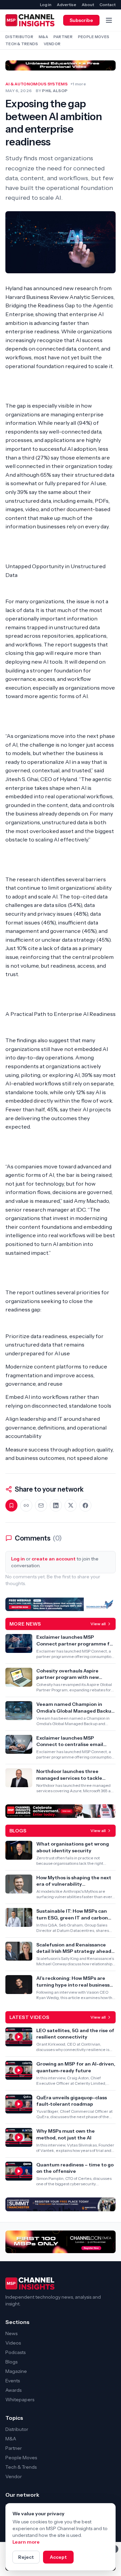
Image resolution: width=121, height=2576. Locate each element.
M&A (43, 37)
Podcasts (15, 2352)
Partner (63, 37)
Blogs (11, 2362)
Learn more (26, 2542)
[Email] (41, 1505)
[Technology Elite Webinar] (61, 1604)
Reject (26, 2557)
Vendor (52, 44)
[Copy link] (26, 1505)
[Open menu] (109, 20)
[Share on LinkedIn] (56, 1505)
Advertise (67, 5)
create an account (54, 1559)
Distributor (19, 37)
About (88, 5)
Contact (108, 5)
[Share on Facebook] (85, 1505)
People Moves (94, 37)
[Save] (11, 1505)
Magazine (16, 2371)
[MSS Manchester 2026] (61, 2204)
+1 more (78, 84)
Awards (13, 2390)
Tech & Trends (22, 44)
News (11, 2333)
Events (13, 2381)
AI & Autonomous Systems (36, 84)
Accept (58, 2557)
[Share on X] (71, 1505)
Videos (13, 2343)
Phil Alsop (55, 91)
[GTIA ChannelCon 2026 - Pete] (61, 65)
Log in (46, 5)
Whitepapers (20, 2400)
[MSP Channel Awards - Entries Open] (61, 1811)
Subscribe (81, 20)
